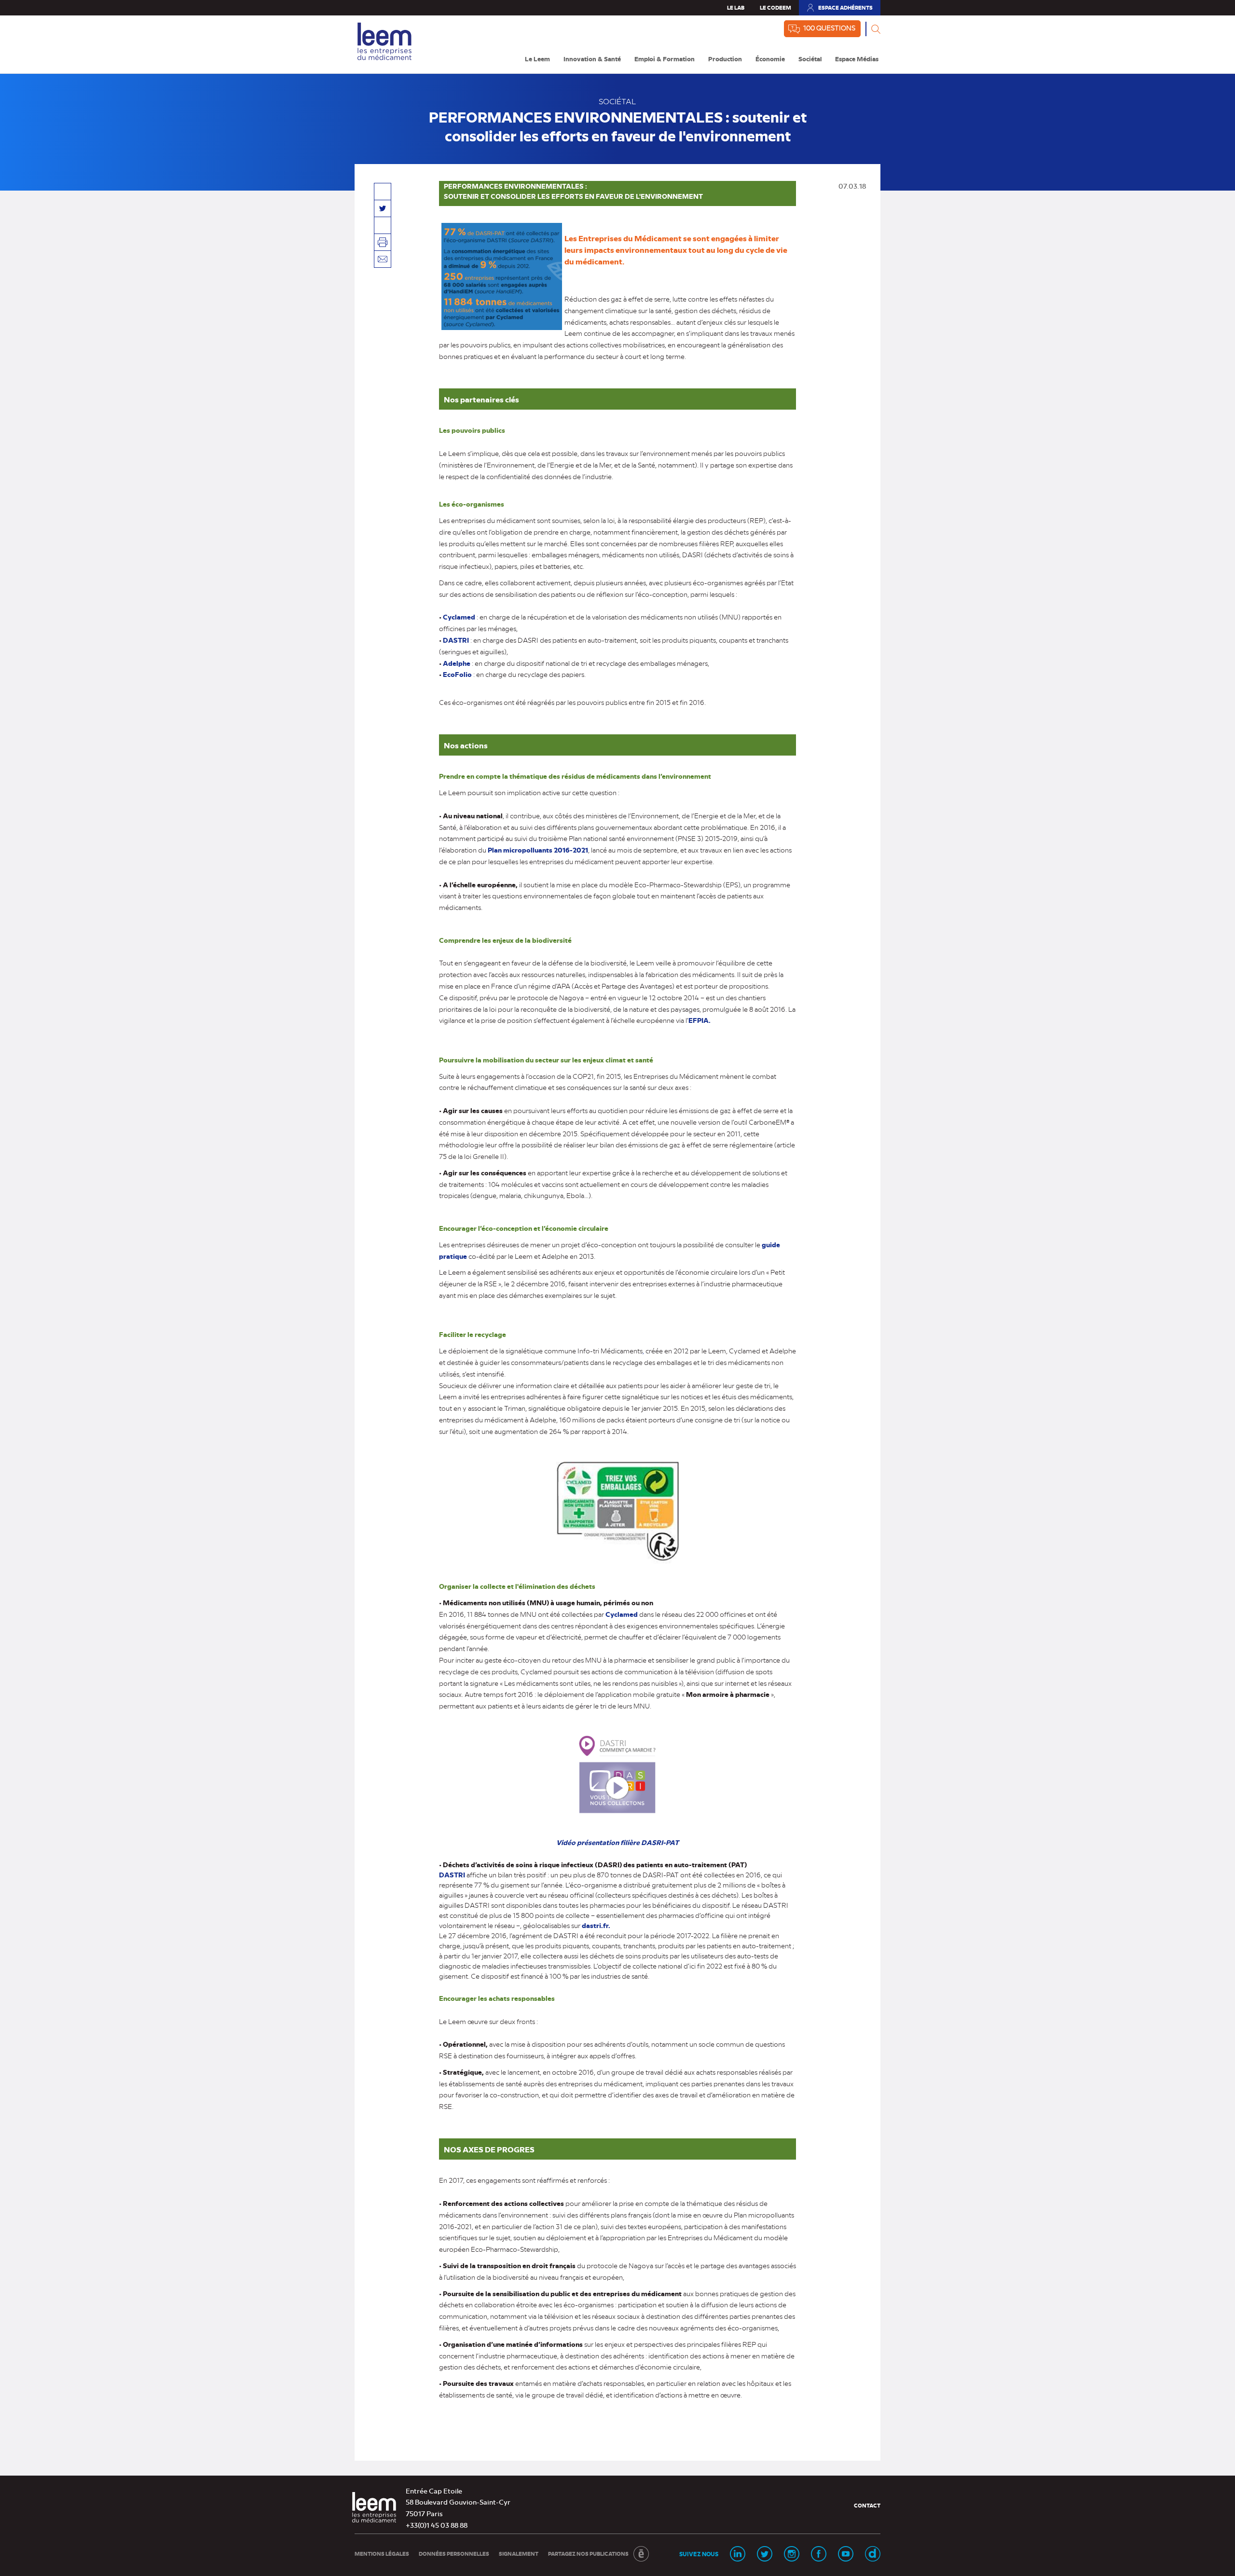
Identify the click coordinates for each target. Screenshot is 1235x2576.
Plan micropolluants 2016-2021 (538, 850)
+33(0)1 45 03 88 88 (437, 2525)
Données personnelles (454, 2554)
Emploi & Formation (665, 59)
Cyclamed (622, 1614)
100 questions (829, 28)
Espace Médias (857, 59)
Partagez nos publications (588, 2554)
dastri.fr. (596, 1925)
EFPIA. (700, 1020)
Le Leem (537, 59)
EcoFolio (457, 674)
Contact (867, 2505)
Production (725, 59)
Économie (770, 59)
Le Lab (736, 7)
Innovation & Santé (592, 59)
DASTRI (457, 640)
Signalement (519, 2554)
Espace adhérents (839, 10)
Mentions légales (382, 2554)
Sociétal (810, 59)
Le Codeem (775, 7)
